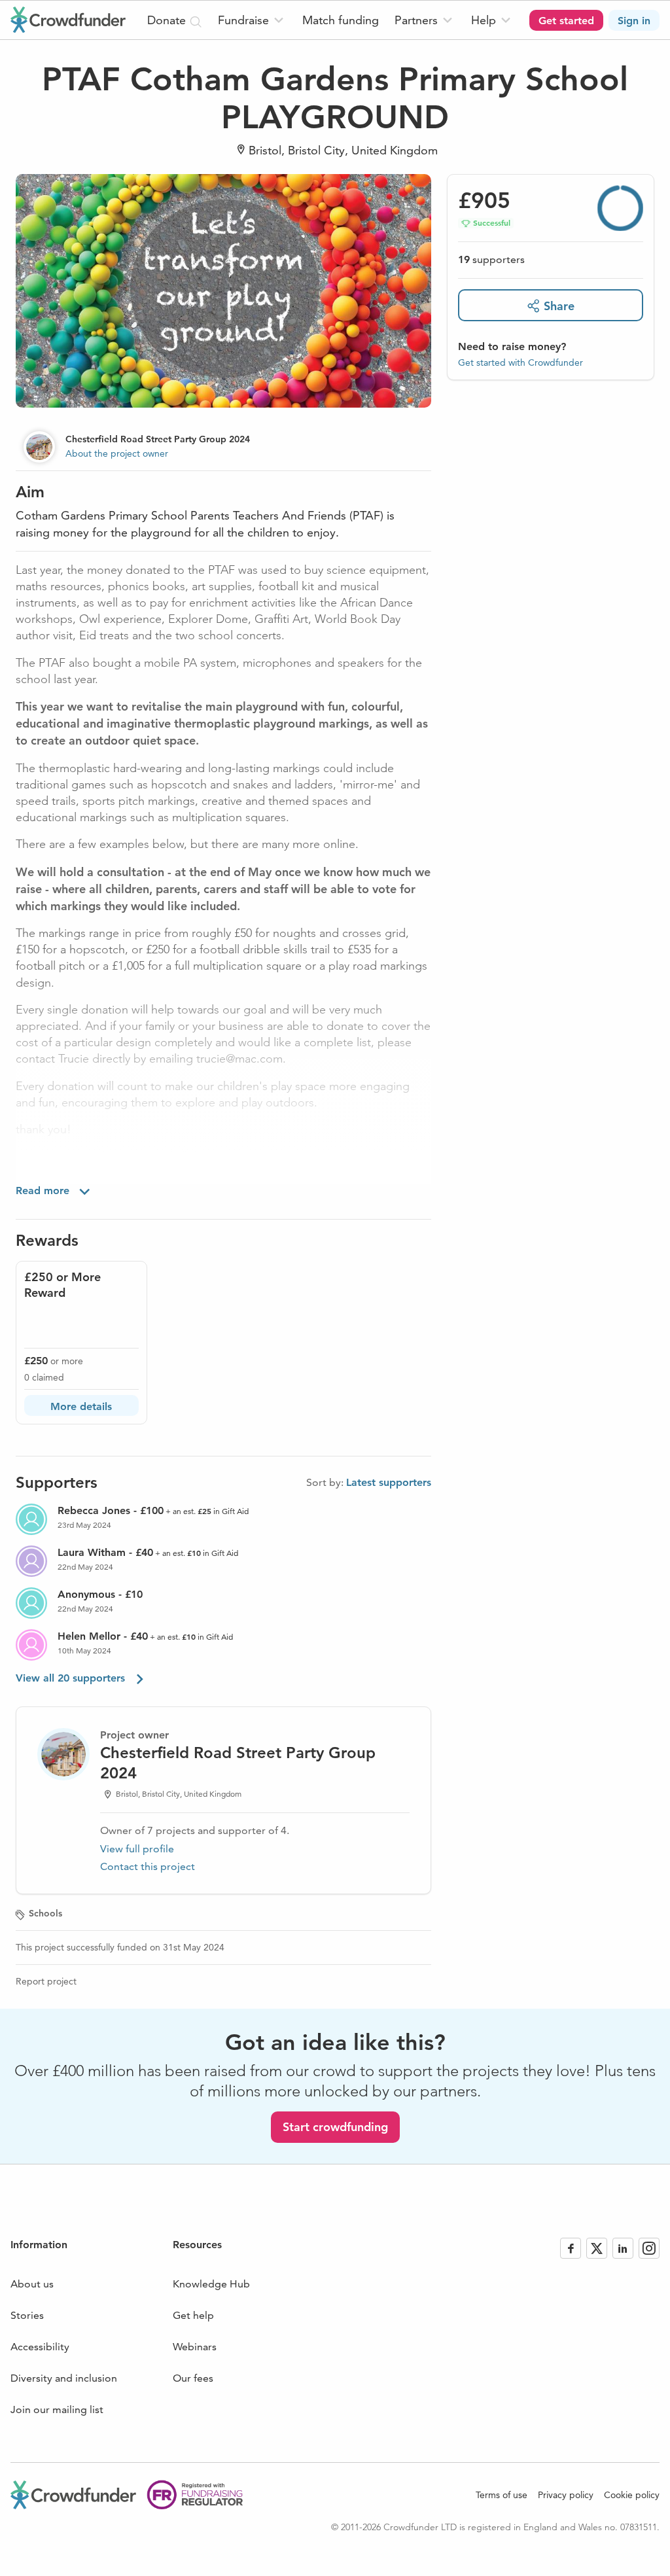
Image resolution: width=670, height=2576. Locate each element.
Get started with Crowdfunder (520, 362)
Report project (46, 1981)
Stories (27, 2315)
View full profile (137, 1849)
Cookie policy (632, 2495)
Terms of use (502, 2495)
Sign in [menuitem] (634, 21)
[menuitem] (252, 20)
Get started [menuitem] (566, 21)
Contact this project (148, 1866)
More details (81, 1406)
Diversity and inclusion (64, 2378)
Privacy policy (566, 2495)
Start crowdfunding (335, 2127)
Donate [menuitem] (168, 20)
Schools (45, 1913)
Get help (193, 2315)
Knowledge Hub (211, 2284)
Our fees (193, 2378)
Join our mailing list (57, 2409)
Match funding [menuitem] (341, 20)
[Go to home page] (68, 20)
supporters (491, 259)
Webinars (195, 2347)
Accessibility (40, 2347)
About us (32, 2284)
